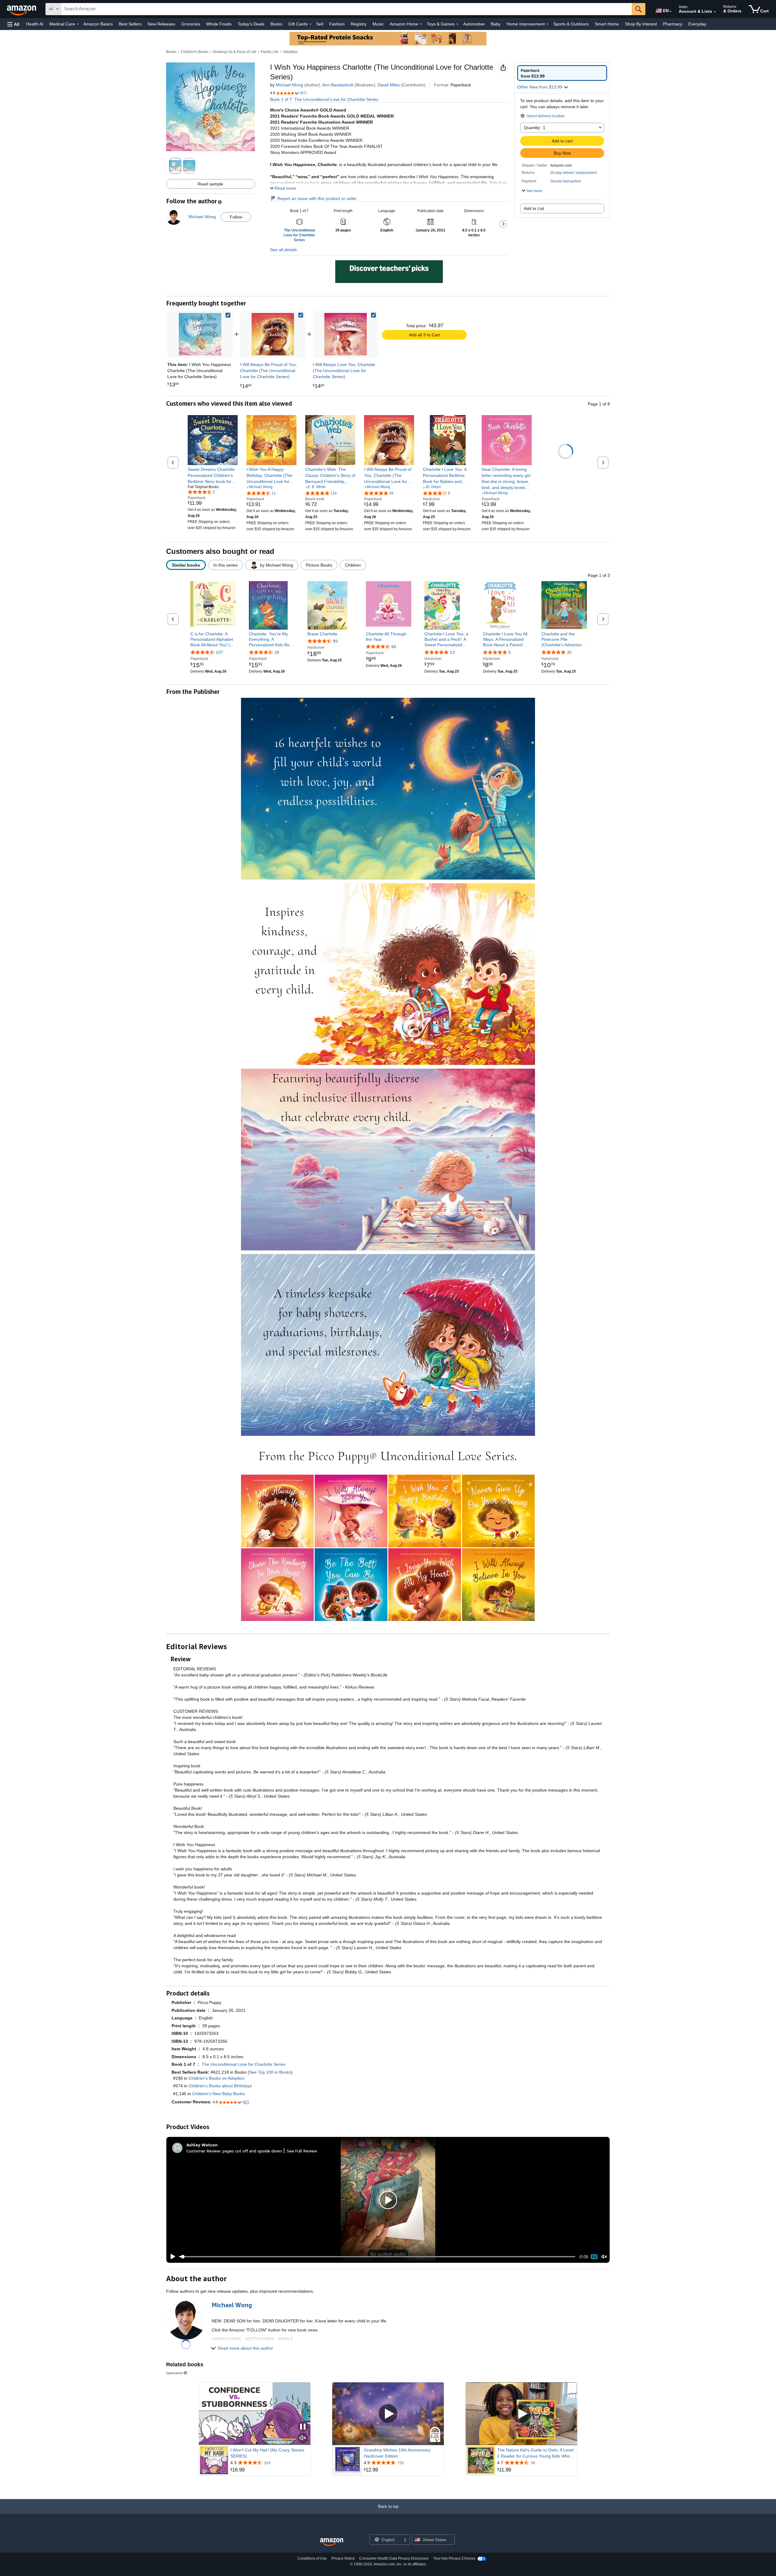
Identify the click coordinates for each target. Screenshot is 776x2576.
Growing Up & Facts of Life (235, 52)
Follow (236, 217)
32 (569, 652)
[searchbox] (346, 9)
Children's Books (195, 52)
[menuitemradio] (594, 2257)
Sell (320, 24)
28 (277, 652)
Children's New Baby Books (219, 2094)
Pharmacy (673, 24)
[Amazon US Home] (332, 2542)
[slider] (377, 2257)
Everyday (697, 24)
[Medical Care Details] (78, 24)
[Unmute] (604, 2257)
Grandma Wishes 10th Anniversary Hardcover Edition (397, 2453)
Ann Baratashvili (338, 85)
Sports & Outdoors (571, 24)
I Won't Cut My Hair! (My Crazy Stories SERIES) (267, 2453)
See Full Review (302, 2151)
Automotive (474, 24)
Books (276, 24)
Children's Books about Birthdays (220, 2086)
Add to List (534, 208)
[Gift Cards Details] (310, 24)
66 (394, 647)
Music (378, 24)
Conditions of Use (312, 2558)
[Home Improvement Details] (547, 24)
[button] (13, 24)
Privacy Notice (343, 2558)
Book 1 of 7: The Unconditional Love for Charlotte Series (324, 99)
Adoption (291, 52)
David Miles (389, 85)
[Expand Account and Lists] (715, 12)
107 (219, 652)
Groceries (191, 24)
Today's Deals (251, 24)
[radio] (562, 73)
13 (452, 652)
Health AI (35, 24)
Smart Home (607, 24)
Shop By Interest (641, 24)
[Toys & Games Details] (457, 24)
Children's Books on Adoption (217, 2078)
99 (335, 641)
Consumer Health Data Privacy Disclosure (394, 2558)
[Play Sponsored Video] (388, 2414)
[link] (273, 334)
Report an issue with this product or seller (317, 198)
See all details (283, 250)
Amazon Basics (98, 24)
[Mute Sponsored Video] (303, 2438)
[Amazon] (22, 9)
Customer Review (203, 2151)
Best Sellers (130, 24)
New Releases (161, 24)
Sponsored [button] (174, 2373)
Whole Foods (219, 24)
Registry (359, 24)
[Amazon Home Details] (421, 24)
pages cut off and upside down (252, 2151)
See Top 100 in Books (270, 2072)
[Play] (171, 2257)
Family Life (270, 52)
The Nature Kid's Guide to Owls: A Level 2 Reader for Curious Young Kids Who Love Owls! (535, 2453)
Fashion (337, 24)
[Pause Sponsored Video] (303, 2427)
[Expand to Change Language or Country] (671, 12)
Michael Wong (289, 85)
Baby (496, 24)
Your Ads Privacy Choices (454, 2558)
